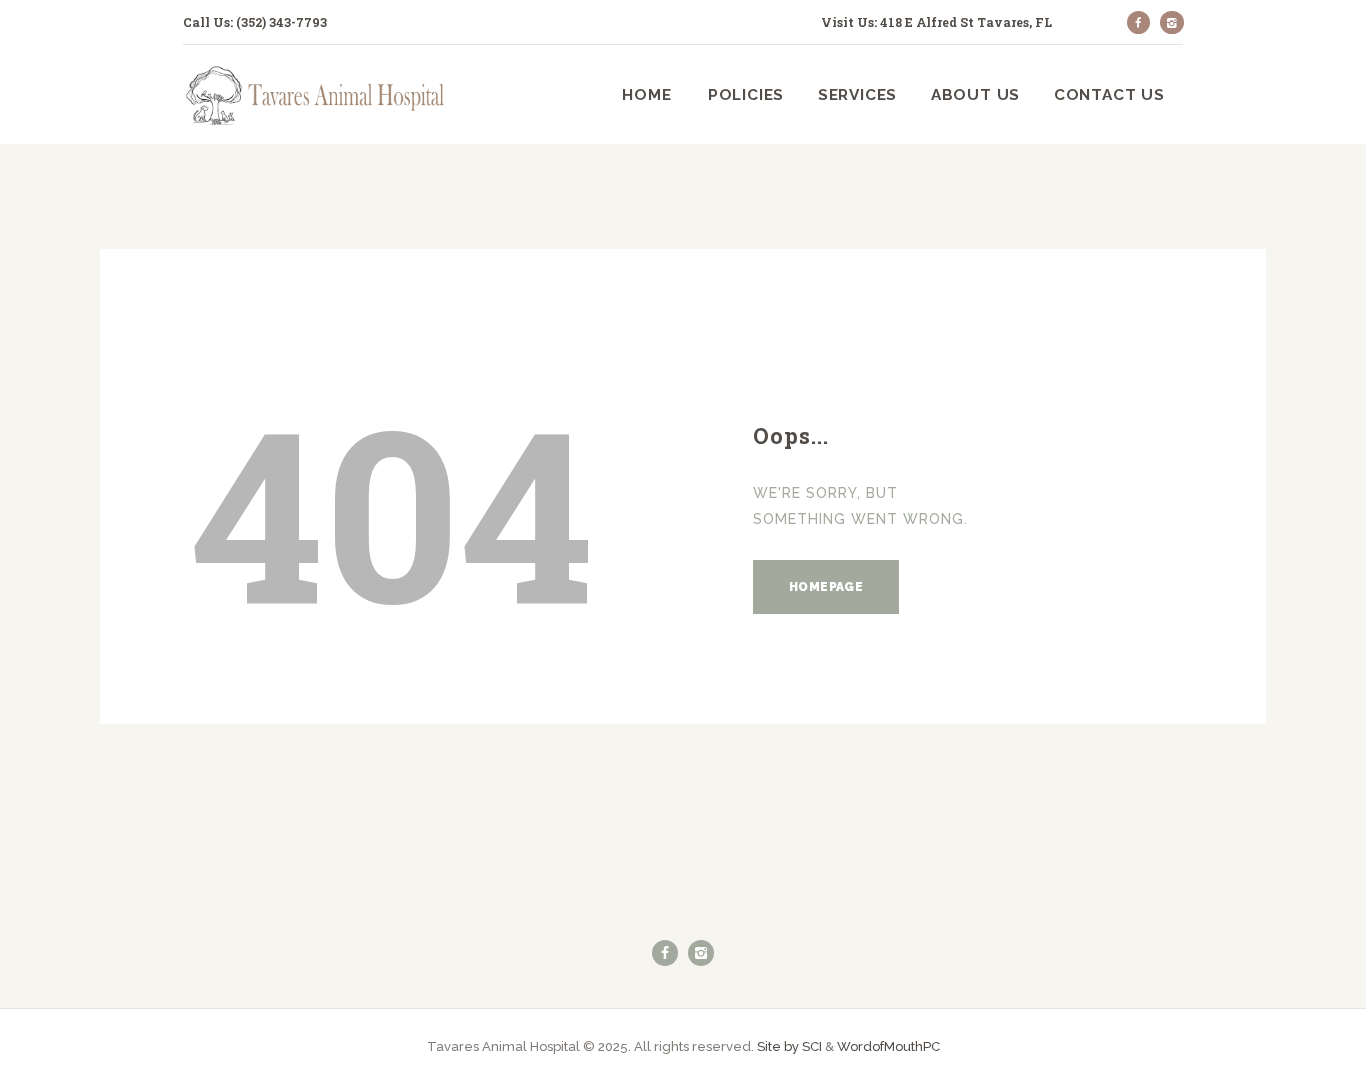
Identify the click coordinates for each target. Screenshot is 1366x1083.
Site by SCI (789, 1046)
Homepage (826, 587)
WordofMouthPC (888, 1046)
